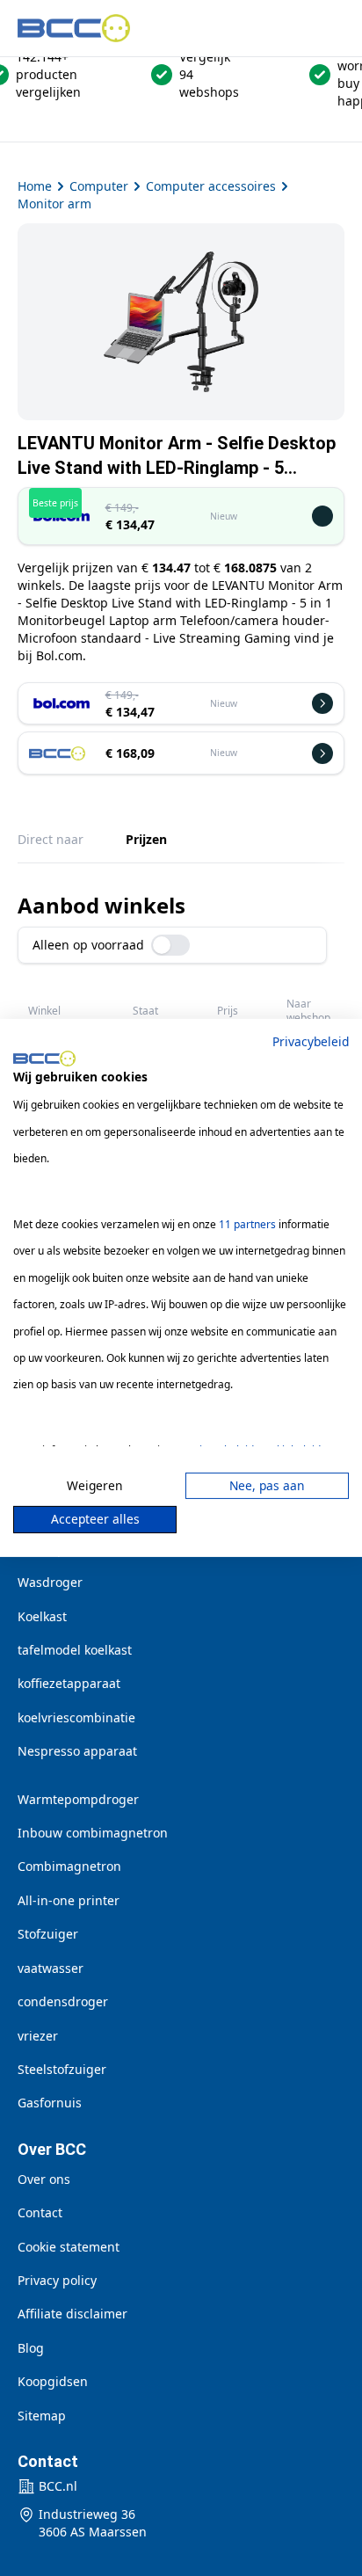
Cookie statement (69, 2247)
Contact (40, 2212)
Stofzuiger (48, 1934)
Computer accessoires (211, 186)
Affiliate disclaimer (72, 2314)
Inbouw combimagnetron (93, 1833)
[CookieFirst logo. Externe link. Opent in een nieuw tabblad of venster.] (44, 1059)
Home (35, 186)
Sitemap (42, 2416)
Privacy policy (57, 2280)
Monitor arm (54, 204)
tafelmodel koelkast (75, 1650)
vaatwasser (51, 1968)
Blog (31, 2348)
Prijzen (146, 839)
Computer (99, 186)
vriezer (38, 2036)
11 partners (247, 1224)
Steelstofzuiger (62, 2069)
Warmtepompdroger (78, 1799)
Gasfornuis (50, 2103)
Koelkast (42, 1616)
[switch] (170, 945)
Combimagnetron (69, 1866)
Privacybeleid (311, 1041)
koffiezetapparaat (69, 1683)
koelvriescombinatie (76, 1717)
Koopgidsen (53, 2381)
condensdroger (63, 2001)
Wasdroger (50, 1582)
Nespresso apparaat (77, 1751)
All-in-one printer (69, 1900)
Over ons (44, 2179)
